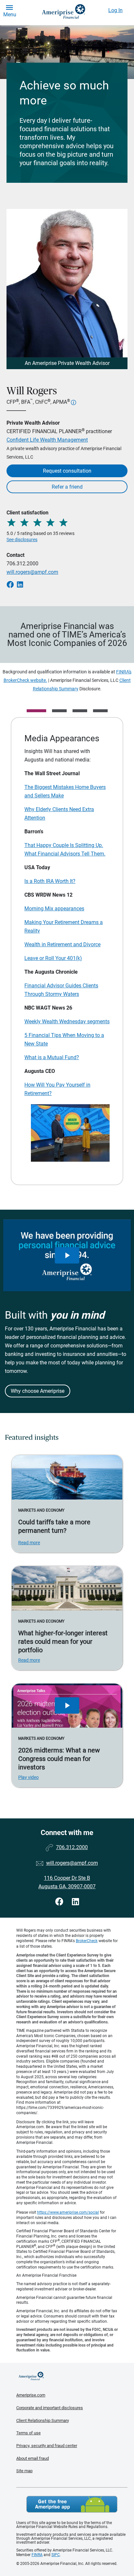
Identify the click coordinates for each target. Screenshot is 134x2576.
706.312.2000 (22, 564)
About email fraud (33, 2458)
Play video (28, 1777)
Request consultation (67, 471)
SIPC (56, 2555)
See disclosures (22, 540)
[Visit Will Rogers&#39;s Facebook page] (60, 1902)
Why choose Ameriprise (38, 1391)
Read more (29, 1543)
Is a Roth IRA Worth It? (50, 881)
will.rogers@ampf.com (32, 572)
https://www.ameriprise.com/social (68, 2212)
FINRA (37, 2555)
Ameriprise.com (31, 2395)
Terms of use (28, 2433)
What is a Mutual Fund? (52, 1057)
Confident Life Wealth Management (47, 440)
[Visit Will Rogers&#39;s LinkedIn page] (75, 1902)
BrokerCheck (87, 1941)
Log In (115, 10)
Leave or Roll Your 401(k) (53, 958)
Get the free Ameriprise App (72, 2504)
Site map (24, 2471)
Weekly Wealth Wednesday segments (67, 1021)
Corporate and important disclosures (50, 2408)
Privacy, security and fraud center (47, 2446)
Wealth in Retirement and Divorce (62, 944)
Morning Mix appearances (54, 909)
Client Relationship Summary (43, 2420)
